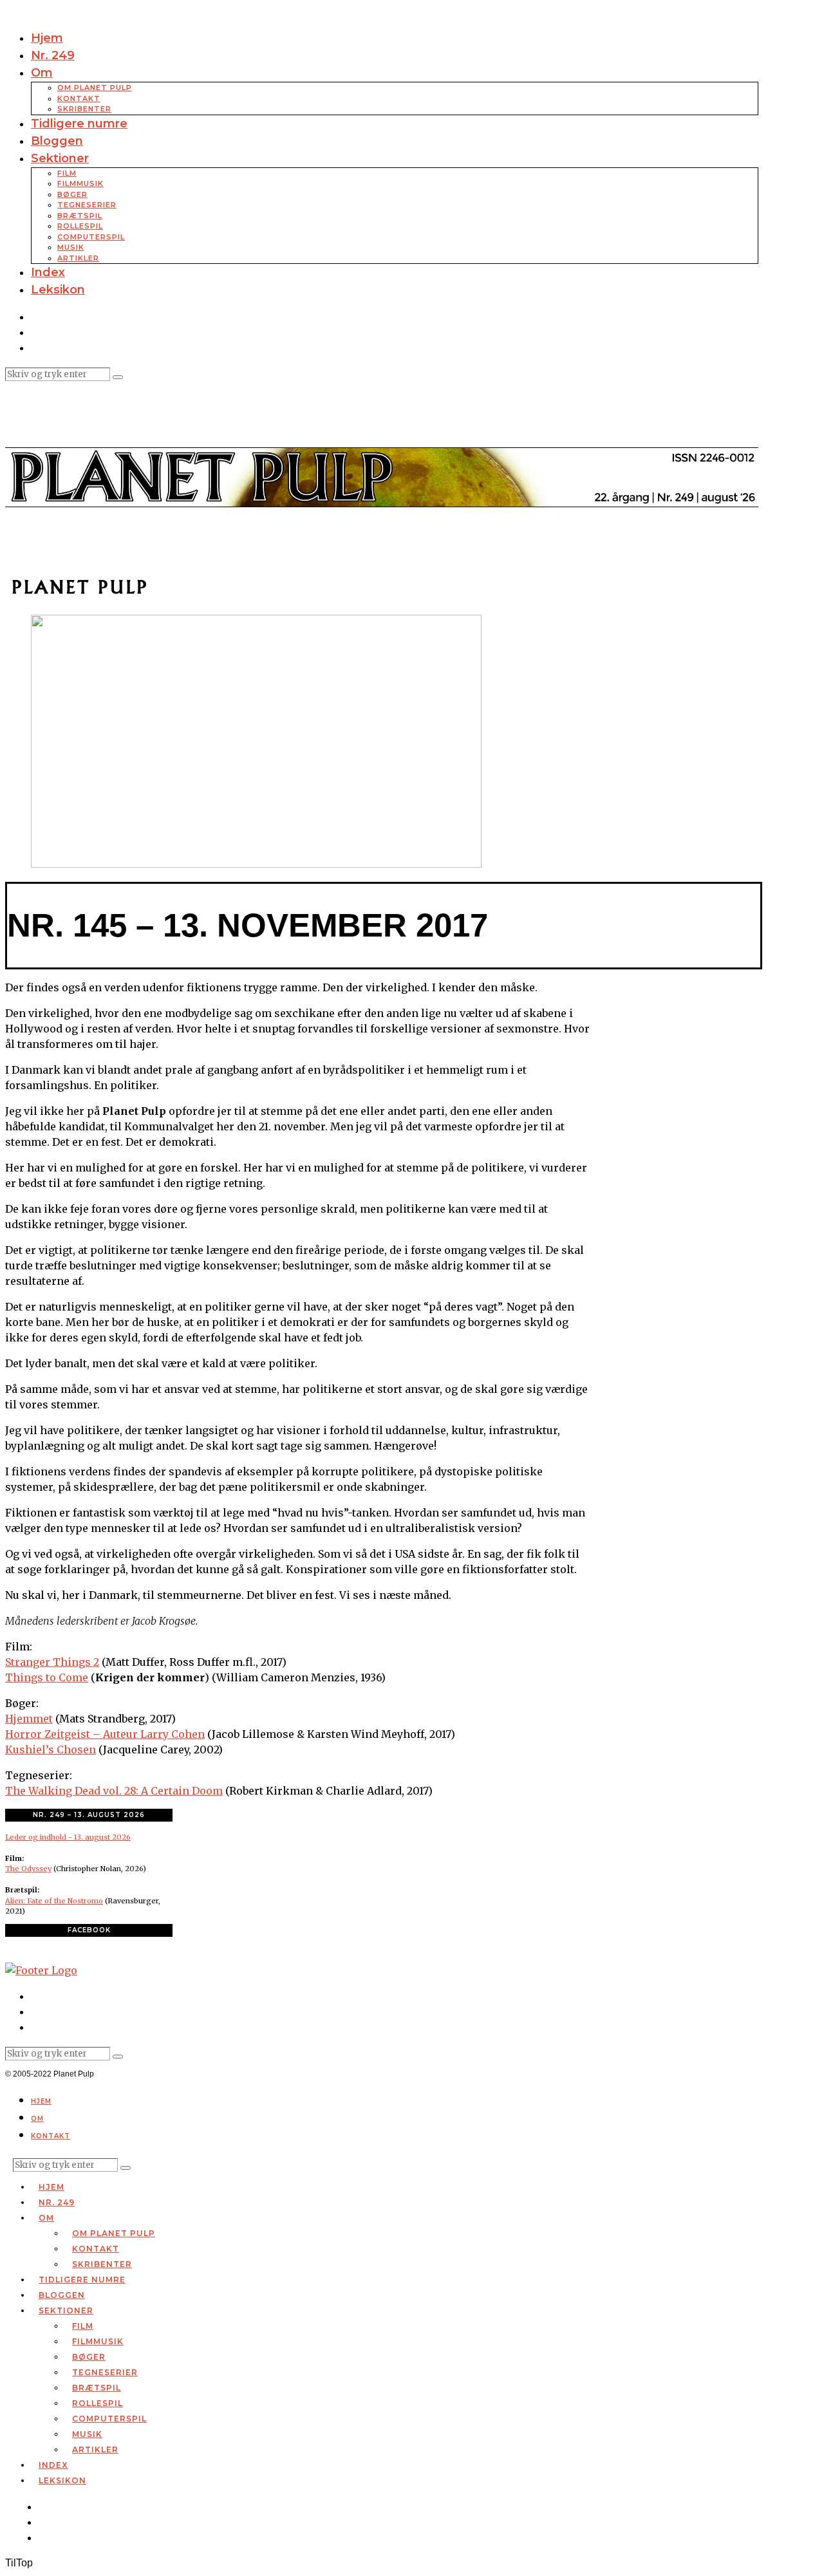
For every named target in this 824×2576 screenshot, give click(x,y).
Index (48, 272)
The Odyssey (28, 1869)
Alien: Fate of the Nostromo (54, 1901)
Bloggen (57, 141)
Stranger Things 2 (52, 1662)
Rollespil (80, 226)
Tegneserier (87, 205)
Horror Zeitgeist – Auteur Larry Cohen (105, 1734)
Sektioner (60, 158)
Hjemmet (29, 1719)
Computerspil (91, 237)
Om (42, 73)
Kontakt (79, 98)
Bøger (72, 194)
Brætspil (80, 216)
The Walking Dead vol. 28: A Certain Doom (114, 1791)
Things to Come (47, 1677)
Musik (71, 247)
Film (67, 173)
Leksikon (58, 290)
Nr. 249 (53, 55)
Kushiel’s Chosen (51, 1750)
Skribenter (84, 109)
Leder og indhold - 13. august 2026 (68, 1837)
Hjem (47, 38)
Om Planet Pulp (95, 88)
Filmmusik (80, 183)
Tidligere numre (79, 124)
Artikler (78, 258)
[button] (118, 377)
